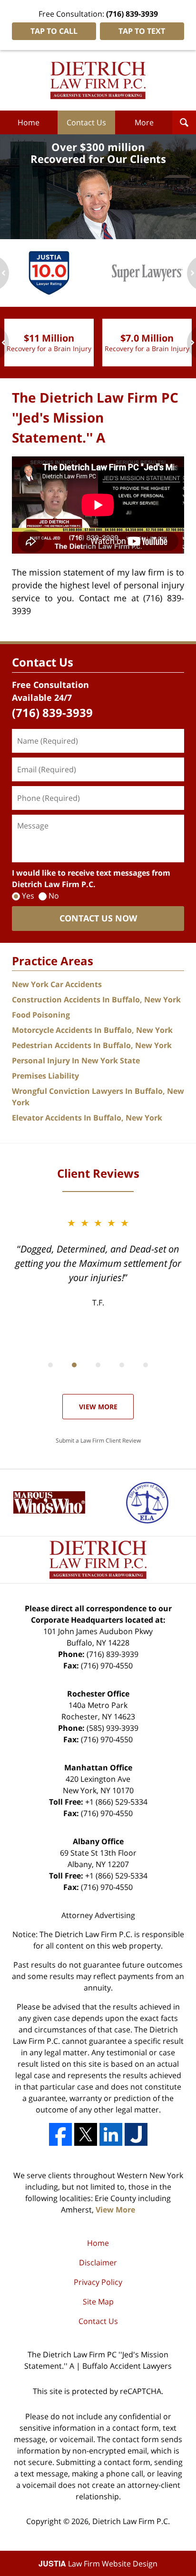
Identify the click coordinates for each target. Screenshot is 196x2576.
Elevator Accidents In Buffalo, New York (87, 1118)
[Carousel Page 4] (122, 1365)
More (144, 122)
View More (98, 1407)
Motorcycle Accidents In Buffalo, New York (92, 1030)
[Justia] (136, 2134)
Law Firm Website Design (98, 2564)
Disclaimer (98, 2263)
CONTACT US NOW (98, 918)
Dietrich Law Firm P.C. (131, 2521)
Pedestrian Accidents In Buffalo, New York (92, 1045)
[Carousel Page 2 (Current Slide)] (74, 1365)
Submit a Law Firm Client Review (98, 1440)
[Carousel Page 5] (146, 1365)
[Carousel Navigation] (98, 1364)
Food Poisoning (41, 1015)
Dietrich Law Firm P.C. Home (98, 81)
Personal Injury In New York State (76, 1061)
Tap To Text (142, 31)
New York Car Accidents (57, 984)
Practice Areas (53, 961)
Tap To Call (54, 31)
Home (29, 122)
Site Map (98, 2302)
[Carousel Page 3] (98, 1365)
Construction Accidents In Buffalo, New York (96, 1000)
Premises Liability (45, 1076)
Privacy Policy (98, 2282)
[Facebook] (60, 2134)
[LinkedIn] (111, 2134)
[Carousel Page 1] (50, 1365)
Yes (28, 896)
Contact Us (86, 122)
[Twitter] (86, 2134)
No (54, 896)
